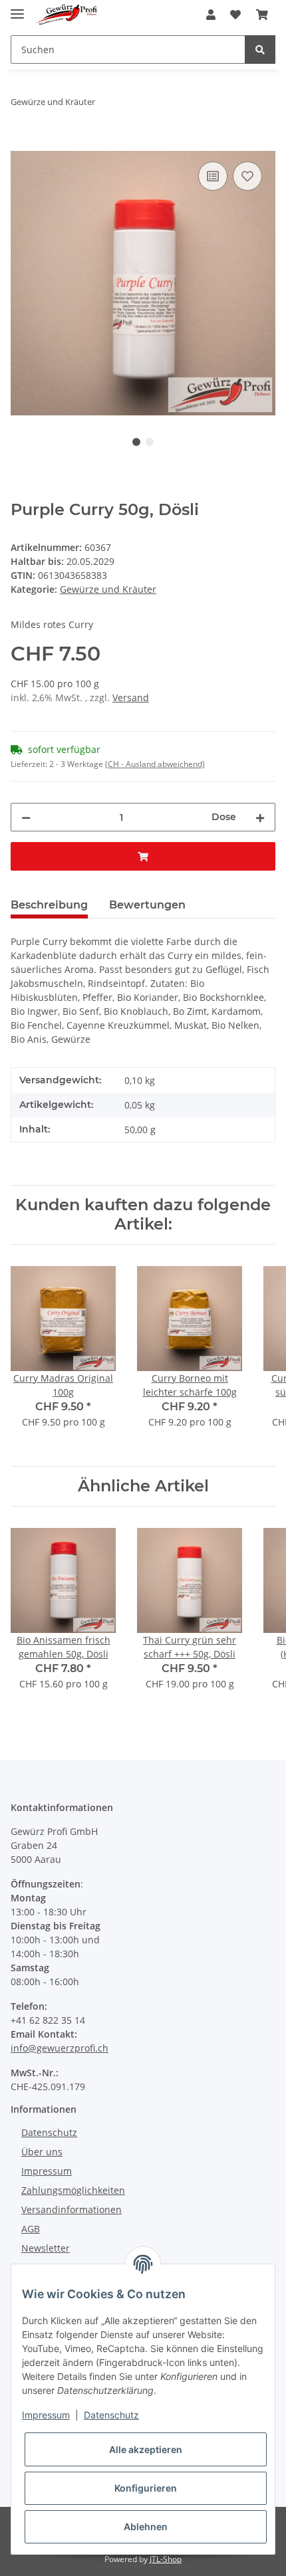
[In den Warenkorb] (21, 144)
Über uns (42, 2152)
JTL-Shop (166, 2559)
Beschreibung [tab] (49, 905)
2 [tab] (150, 442)
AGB (31, 2229)
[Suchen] (260, 50)
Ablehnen (146, 2526)
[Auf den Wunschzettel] (247, 176)
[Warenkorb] (262, 15)
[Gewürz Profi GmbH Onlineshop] (66, 15)
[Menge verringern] (26, 817)
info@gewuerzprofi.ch (60, 2048)
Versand (131, 698)
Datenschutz (49, 2132)
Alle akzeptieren (146, 2449)
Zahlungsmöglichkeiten (73, 2190)
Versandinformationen (71, 2209)
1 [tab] (136, 442)
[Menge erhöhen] (260, 817)
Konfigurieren (146, 2488)
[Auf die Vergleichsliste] (213, 176)
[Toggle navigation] (17, 8)
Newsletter (46, 2248)
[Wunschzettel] (235, 15)
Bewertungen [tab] (147, 905)
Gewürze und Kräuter (108, 589)
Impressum (47, 2171)
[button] (211, 15)
